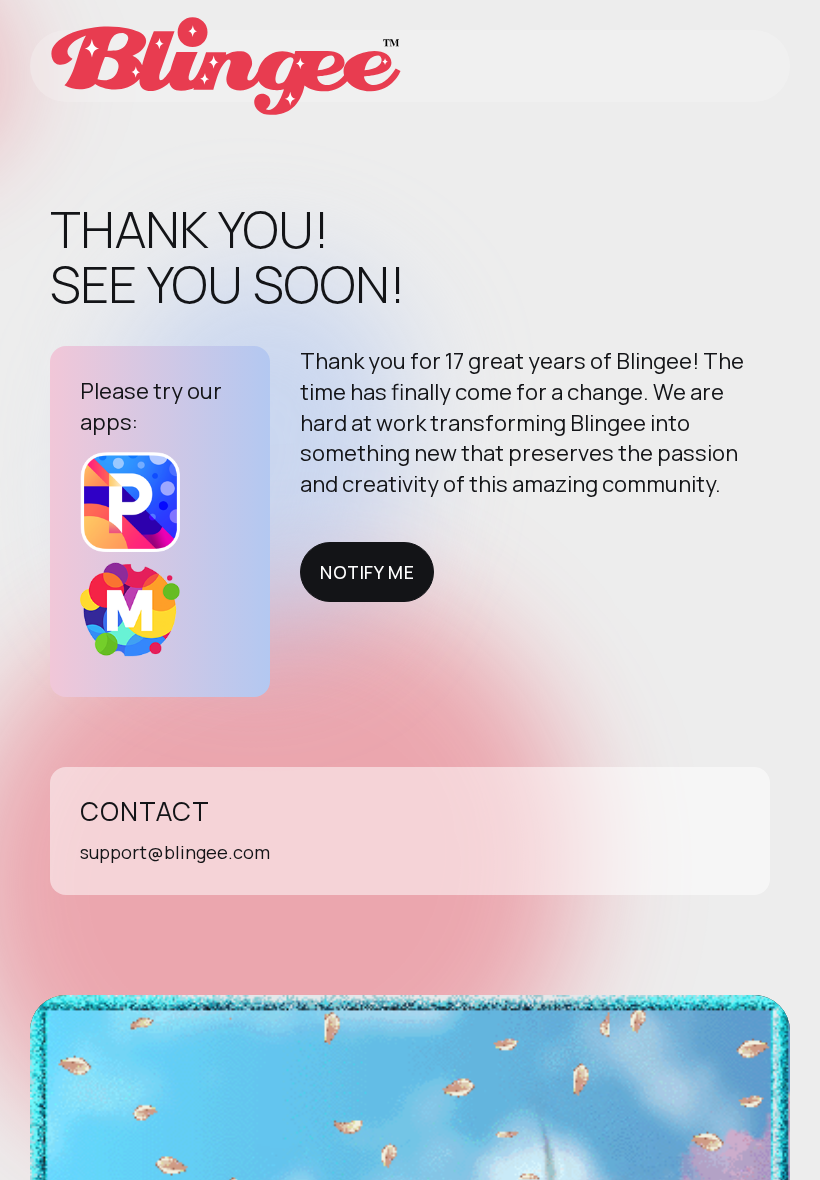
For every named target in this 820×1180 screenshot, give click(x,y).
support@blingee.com (175, 852)
